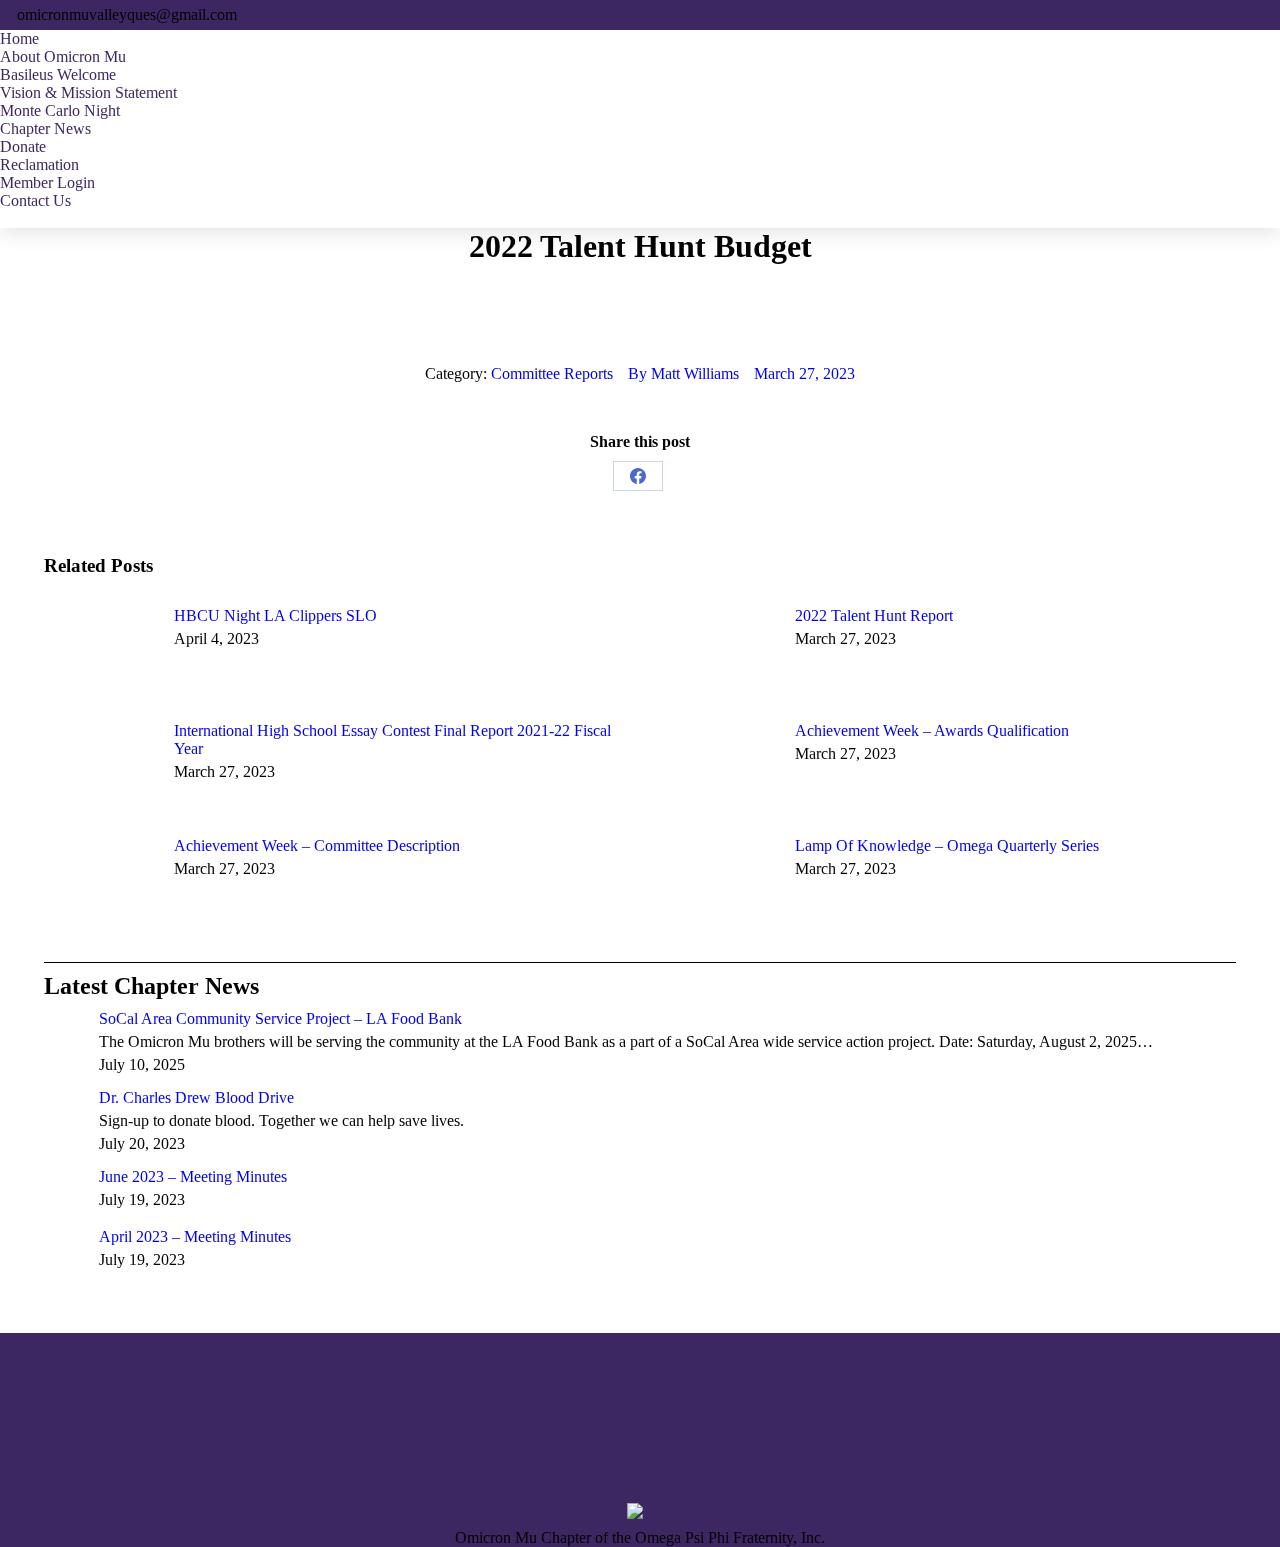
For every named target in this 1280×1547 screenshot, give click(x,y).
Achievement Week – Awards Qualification (932, 730)
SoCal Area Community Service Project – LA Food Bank (280, 1018)
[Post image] (99, 652)
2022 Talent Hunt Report (874, 615)
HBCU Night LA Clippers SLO (275, 615)
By (683, 373)
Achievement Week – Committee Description (317, 845)
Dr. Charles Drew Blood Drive (196, 1097)
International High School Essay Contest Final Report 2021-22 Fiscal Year (392, 739)
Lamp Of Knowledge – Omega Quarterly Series (947, 845)
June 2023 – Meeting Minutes (193, 1176)
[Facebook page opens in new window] (59, 1443)
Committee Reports (552, 373)
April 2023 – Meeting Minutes (195, 1236)
